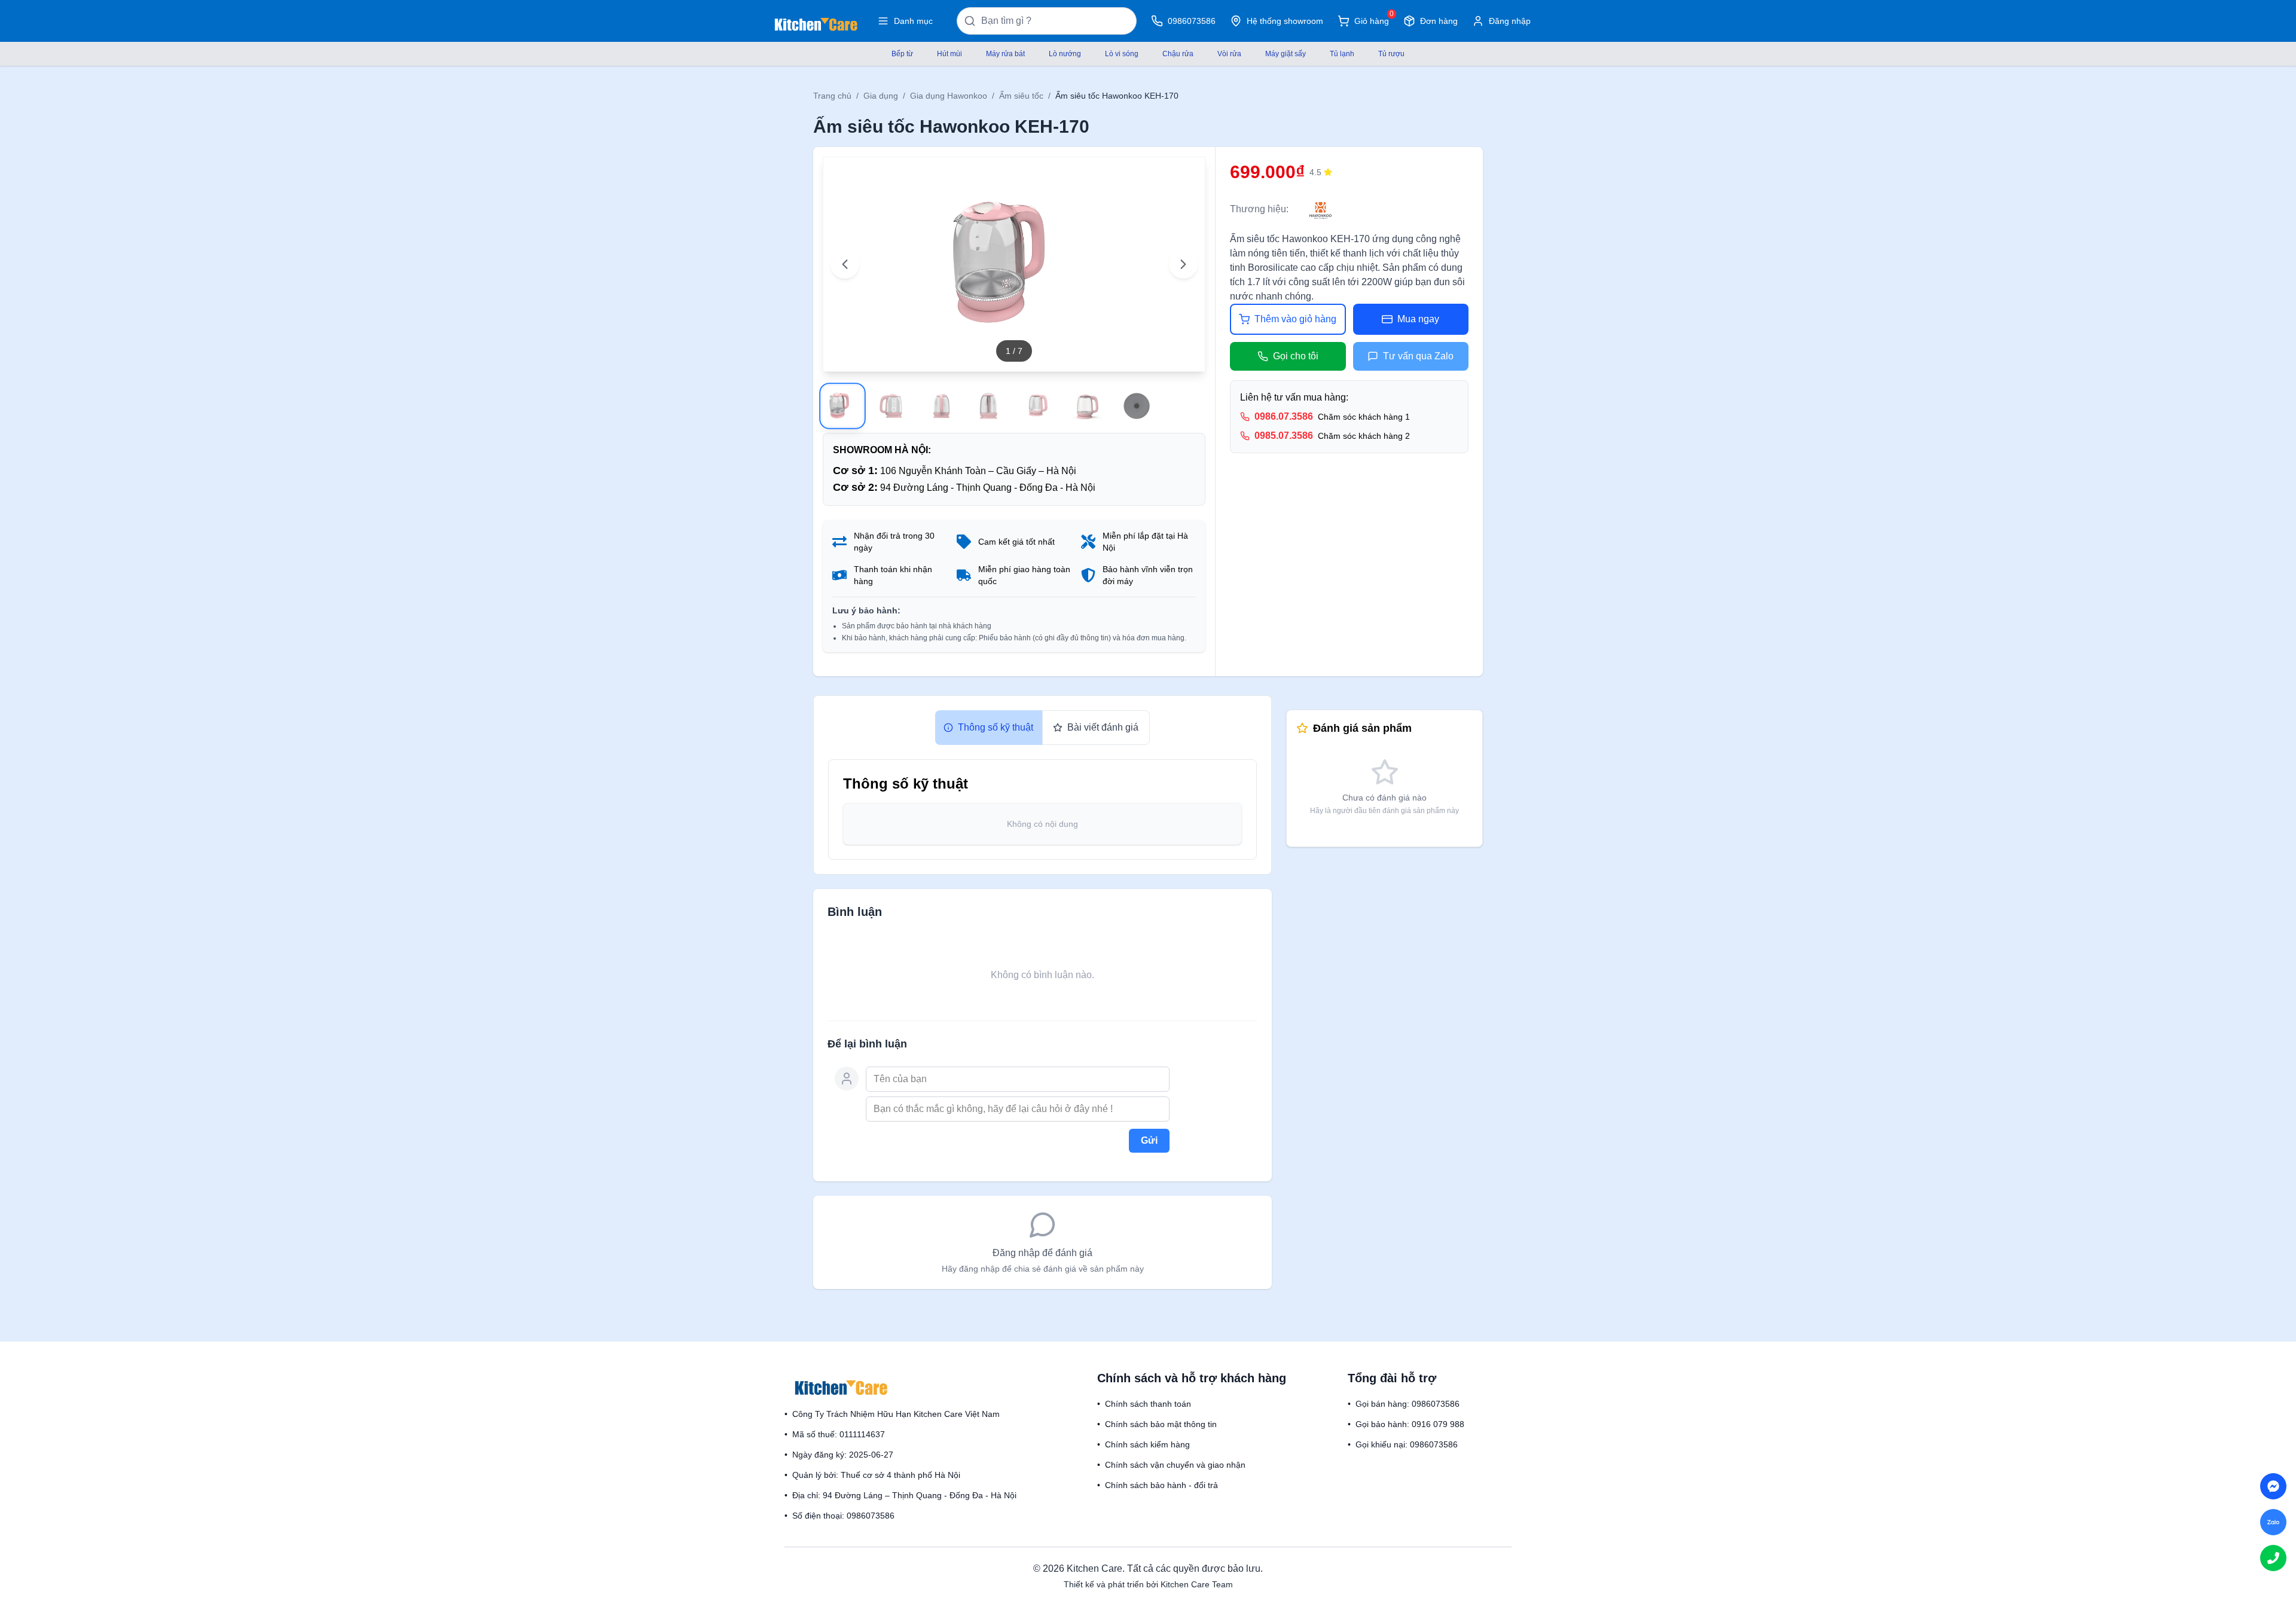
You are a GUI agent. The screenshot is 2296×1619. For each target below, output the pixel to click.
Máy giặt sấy (1286, 54)
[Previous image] (845, 264)
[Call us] (2273, 1558)
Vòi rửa (1229, 54)
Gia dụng (881, 96)
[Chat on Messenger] (2273, 1486)
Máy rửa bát (1005, 54)
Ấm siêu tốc (1021, 96)
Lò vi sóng (1122, 54)
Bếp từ (902, 54)
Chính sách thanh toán (1148, 1404)
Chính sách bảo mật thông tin (1161, 1424)
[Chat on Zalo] (2273, 1522)
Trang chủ (832, 96)
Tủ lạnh (1342, 54)
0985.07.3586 (1284, 436)
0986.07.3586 (1284, 416)
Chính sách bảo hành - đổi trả (1161, 1485)
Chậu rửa (1178, 54)
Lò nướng (1065, 54)
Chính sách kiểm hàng (1147, 1444)
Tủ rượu (1391, 54)
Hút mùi (949, 54)
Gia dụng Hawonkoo (949, 96)
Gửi (1149, 1140)
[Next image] (1183, 264)
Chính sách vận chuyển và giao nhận (1175, 1465)
